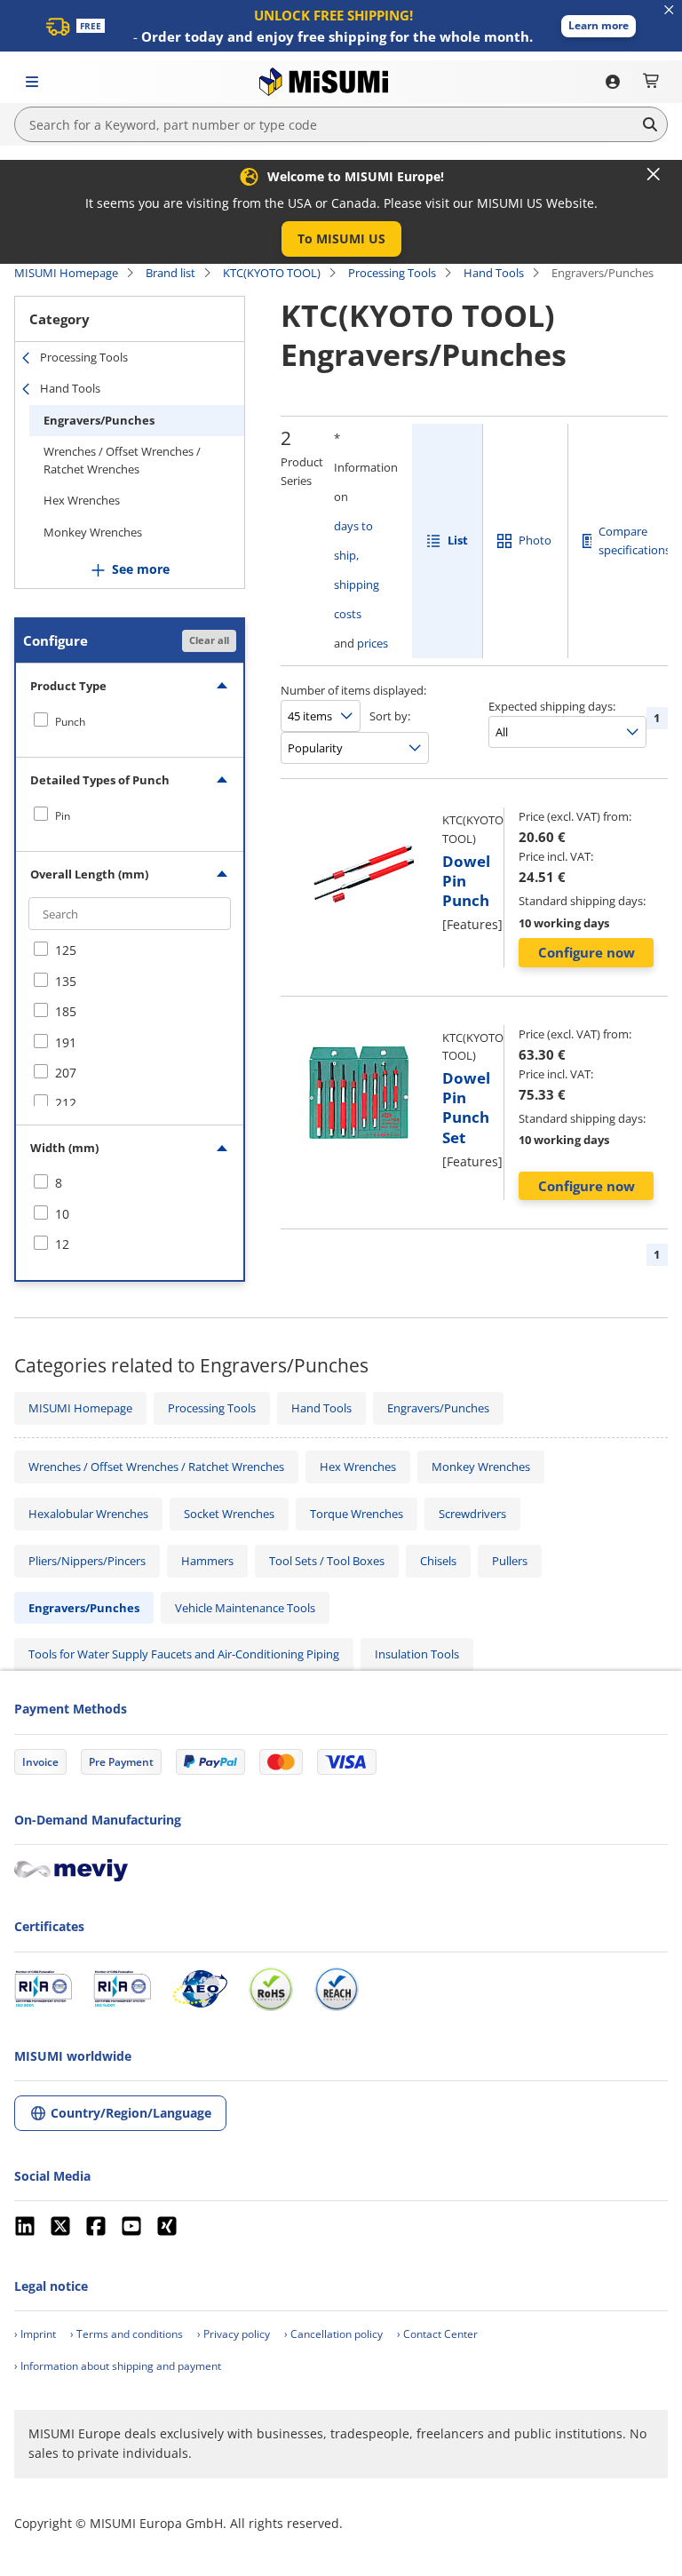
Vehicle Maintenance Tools (245, 1608)
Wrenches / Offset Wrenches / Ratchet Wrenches (122, 460)
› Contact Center (437, 2334)
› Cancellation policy (333, 2334)
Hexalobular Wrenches (88, 1514)
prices (373, 643)
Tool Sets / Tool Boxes (327, 1561)
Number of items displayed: (353, 690)
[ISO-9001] (43, 1989)
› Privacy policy (234, 2334)
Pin (63, 816)
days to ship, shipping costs (357, 570)
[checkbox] (130, 721)
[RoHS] (271, 1989)
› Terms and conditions (127, 2334)
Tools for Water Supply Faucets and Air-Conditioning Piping (184, 1654)
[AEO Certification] (200, 1989)
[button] (599, 26)
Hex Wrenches (82, 500)
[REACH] (337, 1989)
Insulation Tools (417, 1654)
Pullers (510, 1561)
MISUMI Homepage (66, 273)
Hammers (207, 1561)
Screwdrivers (472, 1514)
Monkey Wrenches (93, 532)
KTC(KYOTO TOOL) (272, 273)
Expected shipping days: (552, 706)
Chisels (438, 1561)
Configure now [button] (587, 952)
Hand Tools (494, 273)
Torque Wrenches (357, 1514)
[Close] (654, 174)
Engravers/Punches (99, 420)
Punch (70, 722)
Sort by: (390, 716)
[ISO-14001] (122, 1989)
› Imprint (35, 2334)
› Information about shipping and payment (118, 2366)
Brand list (170, 273)
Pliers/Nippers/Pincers (87, 1561)
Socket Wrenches (229, 1514)
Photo (535, 540)
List (458, 540)
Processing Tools (392, 273)
